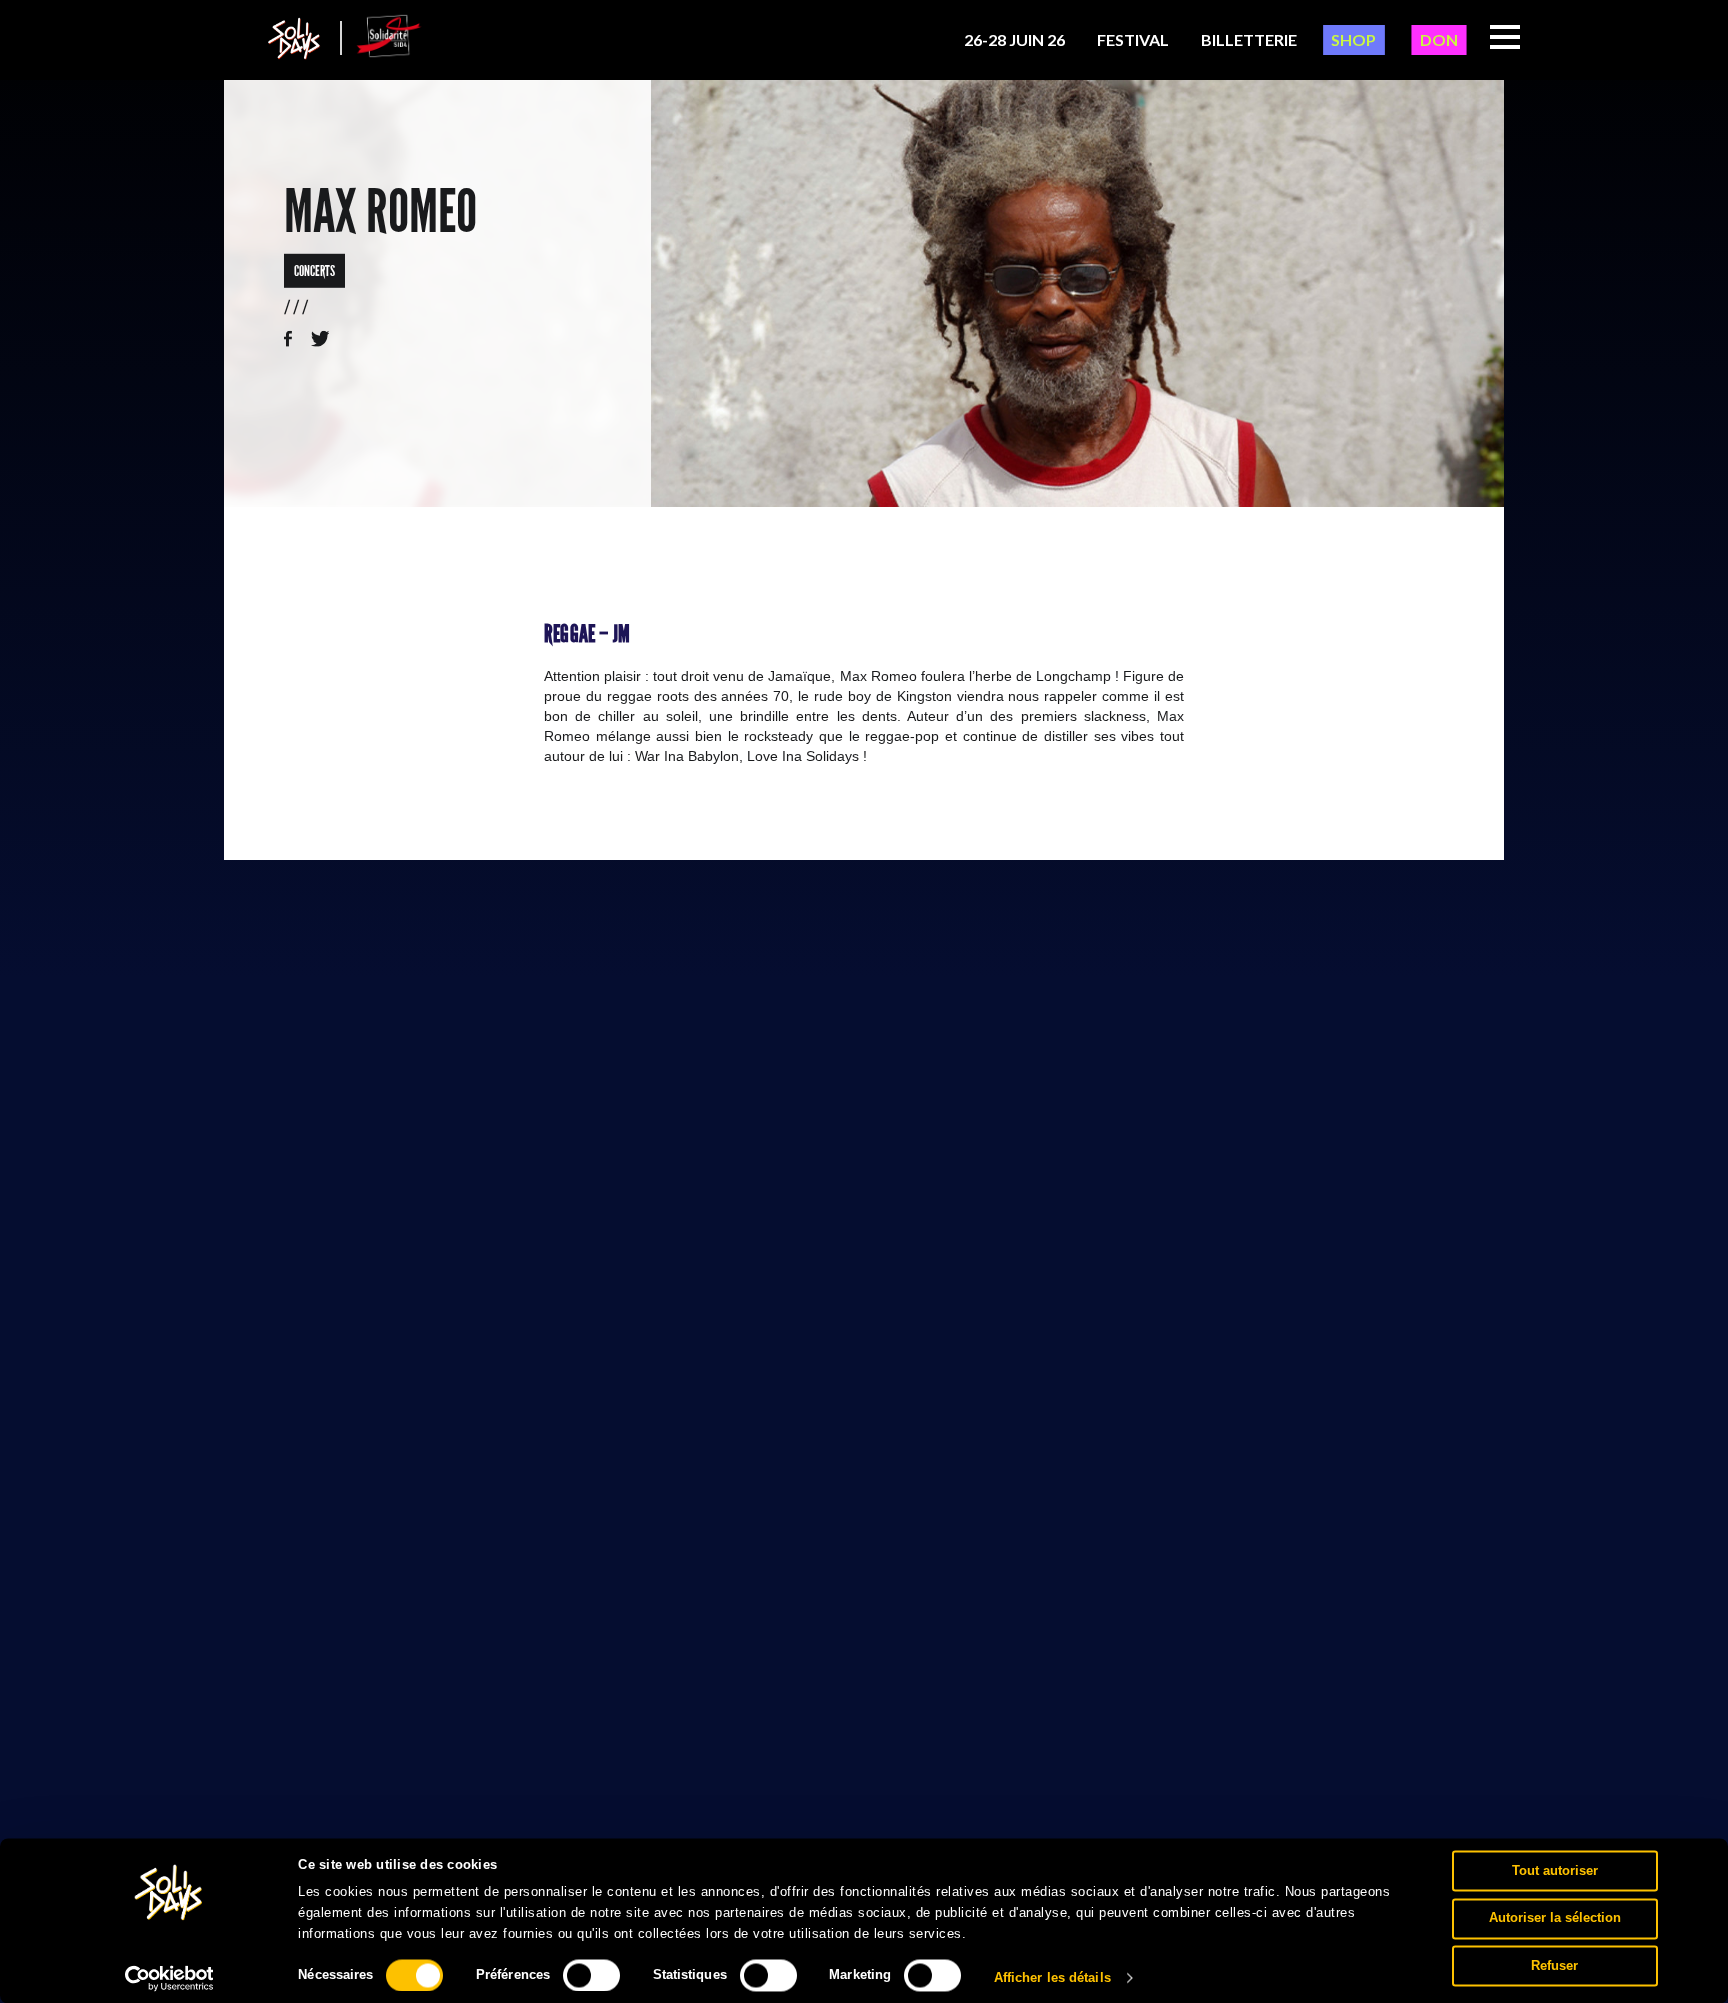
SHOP (1353, 39)
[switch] (591, 1975)
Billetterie (1249, 39)
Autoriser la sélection (1555, 1917)
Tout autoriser (1555, 1870)
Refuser (1554, 1965)
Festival (1133, 39)
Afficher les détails (1052, 1977)
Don (1439, 39)
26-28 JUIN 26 (1014, 39)
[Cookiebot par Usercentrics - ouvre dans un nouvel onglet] (169, 1978)
